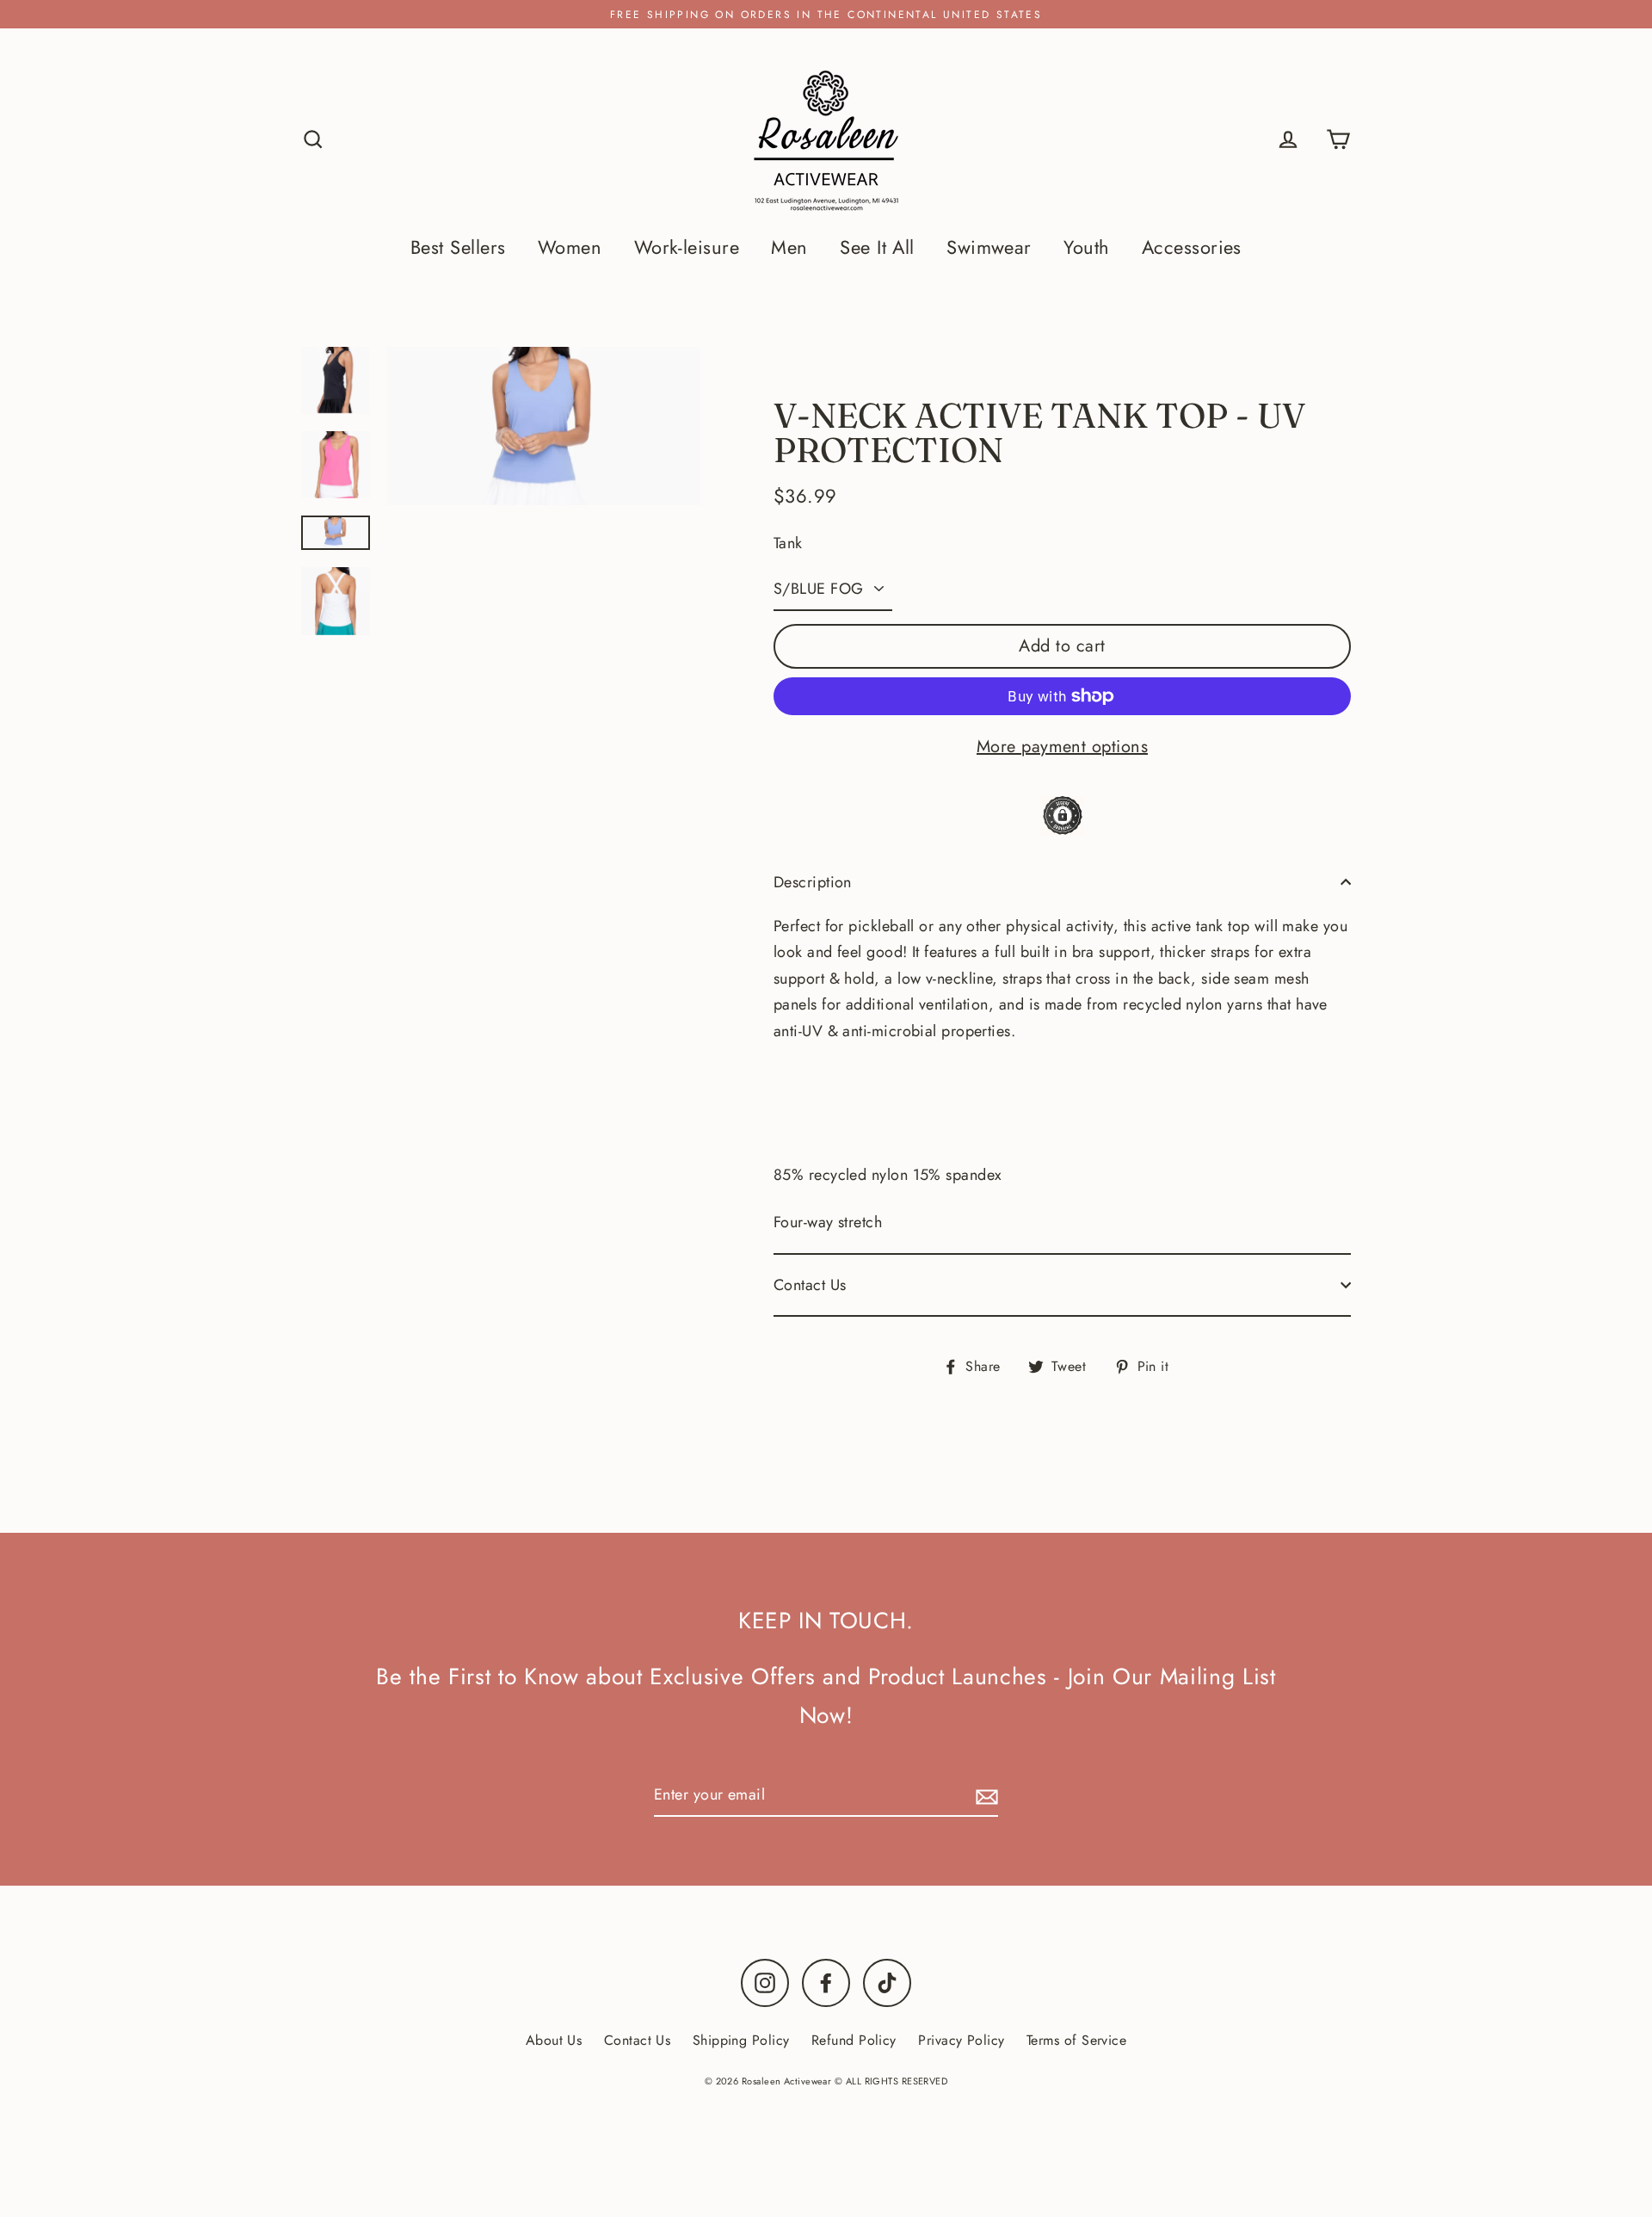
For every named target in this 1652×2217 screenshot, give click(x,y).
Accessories (1192, 247)
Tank (788, 543)
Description (813, 882)
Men (789, 247)
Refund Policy (854, 2040)
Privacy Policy (961, 2040)
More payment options (1062, 747)
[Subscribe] (984, 1796)
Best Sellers (458, 247)
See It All (877, 247)
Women (570, 247)
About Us (554, 2040)
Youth (1086, 247)
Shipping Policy (741, 2040)
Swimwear (989, 247)
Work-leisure (687, 247)
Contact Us (810, 1285)
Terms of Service (1076, 2040)
